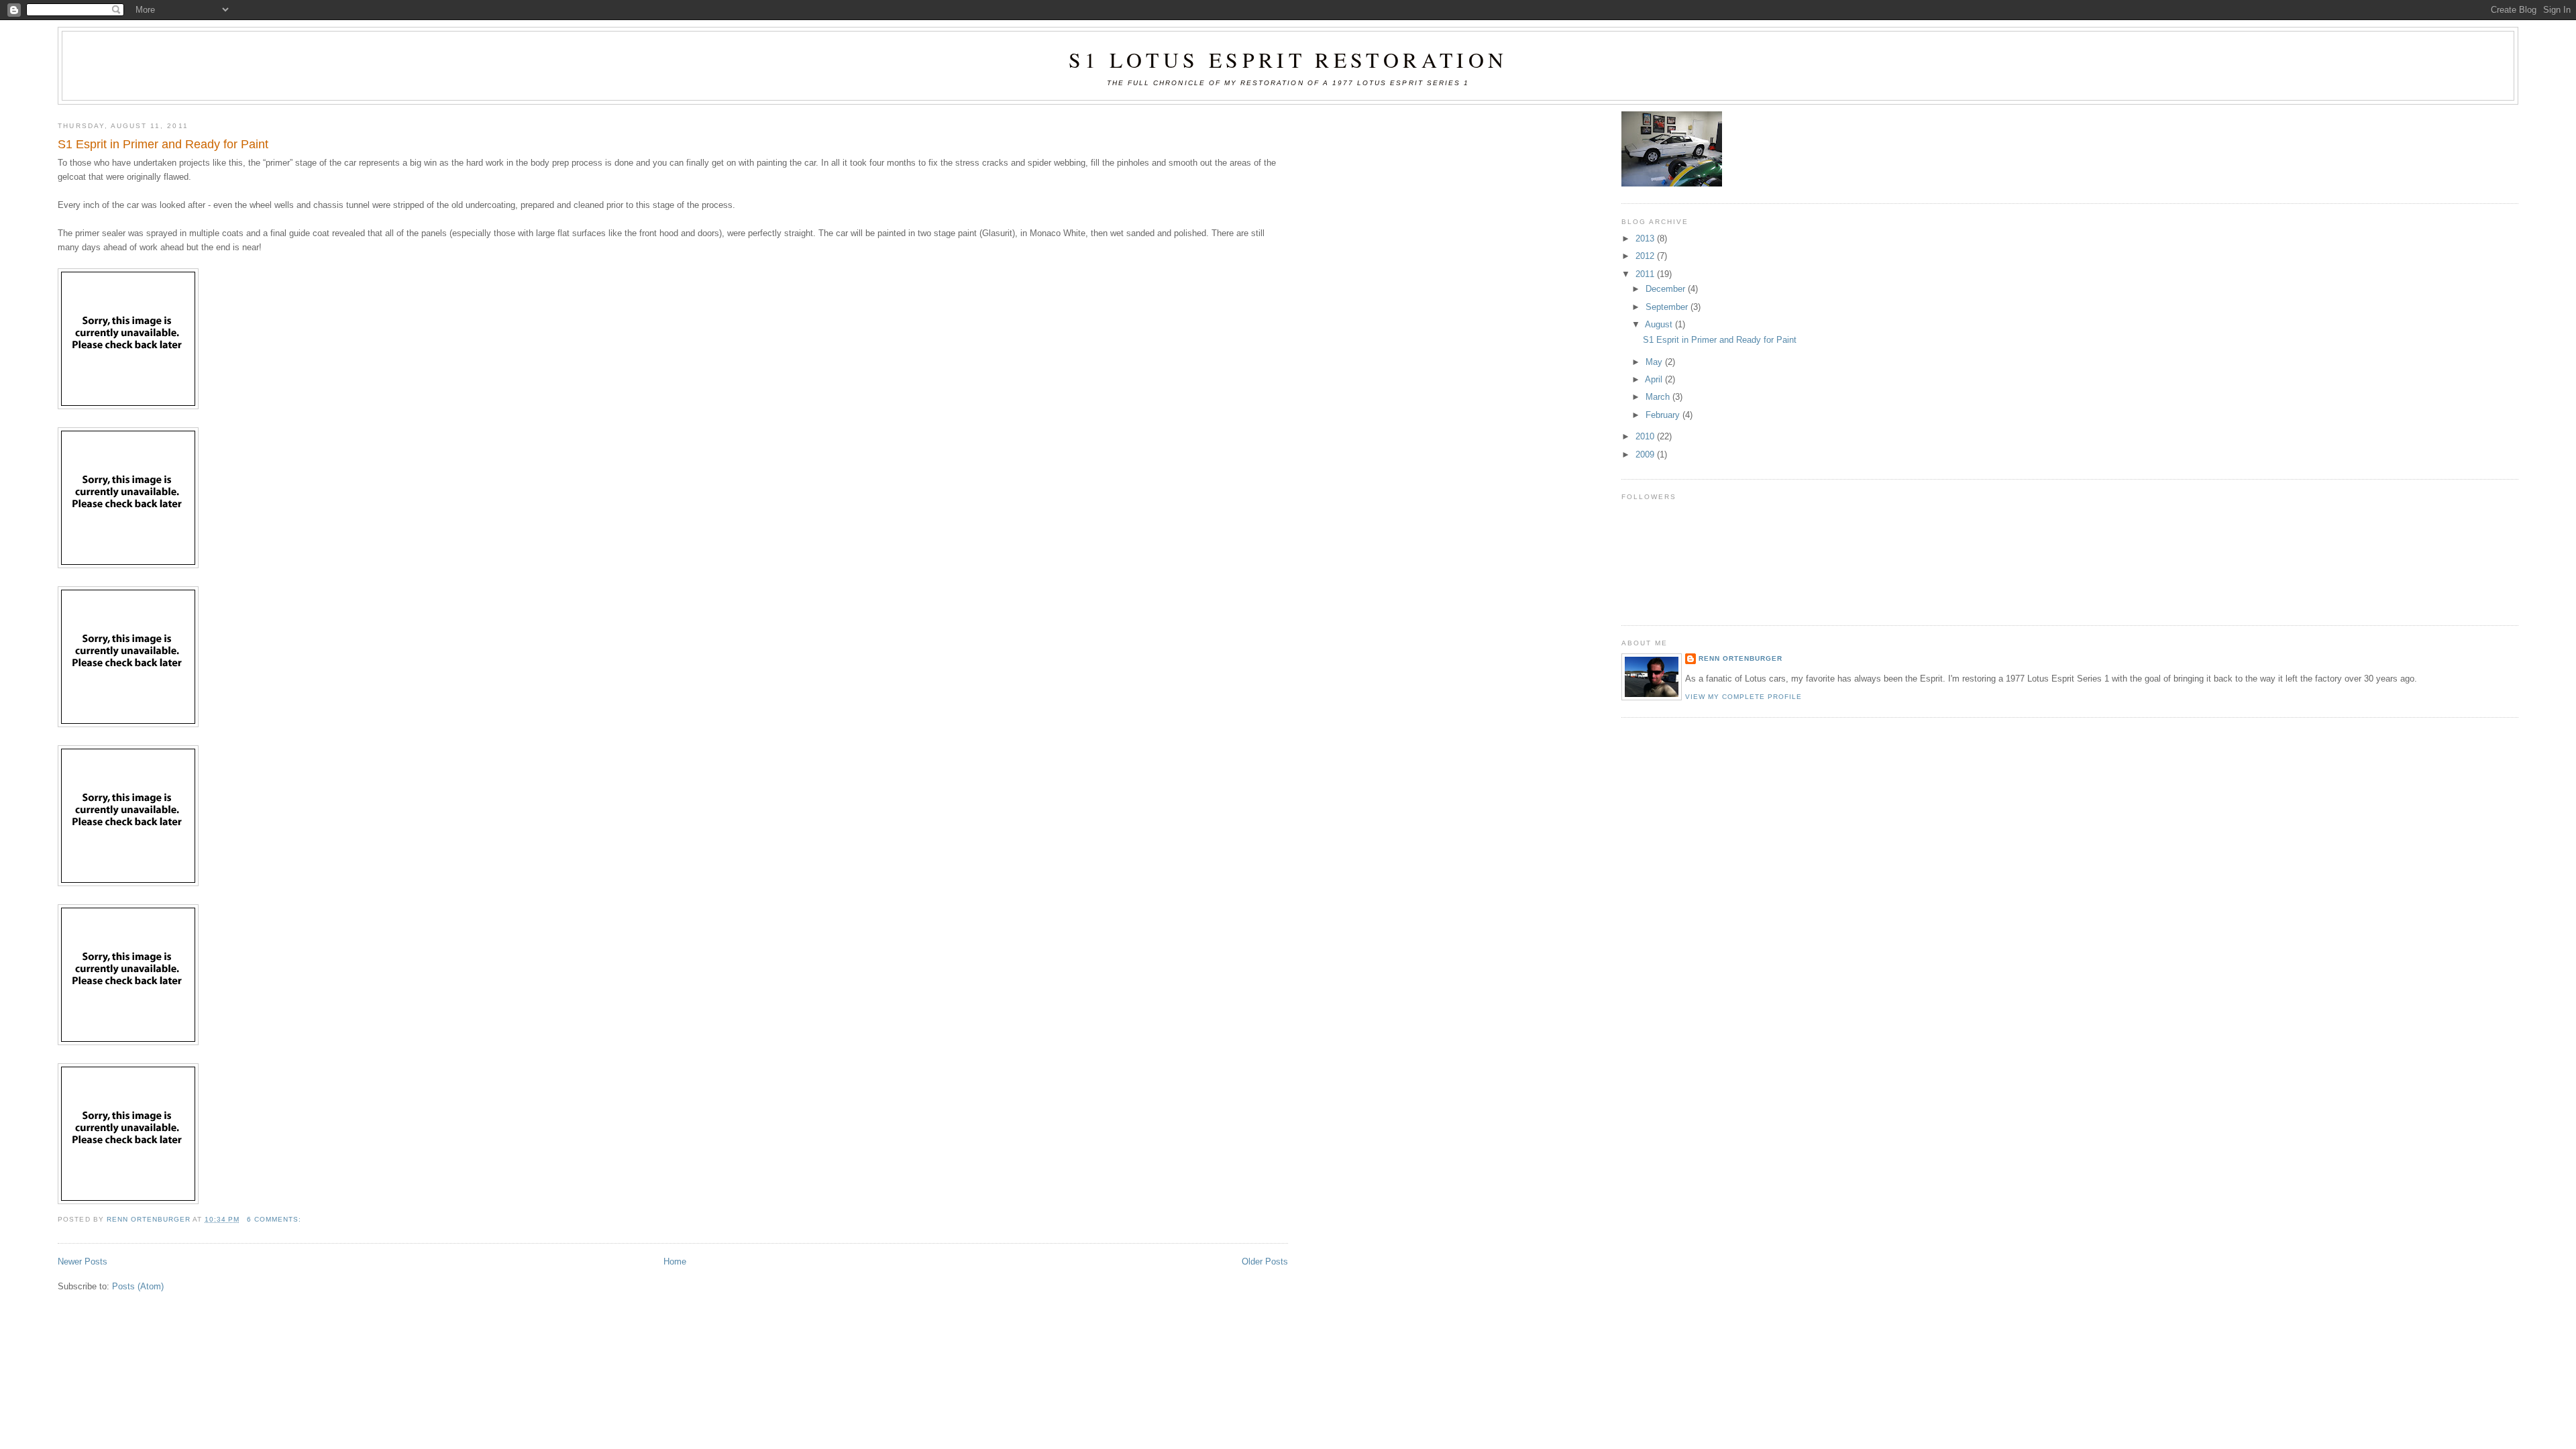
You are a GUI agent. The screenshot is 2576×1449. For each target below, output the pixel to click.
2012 (1646, 256)
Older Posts (1265, 1262)
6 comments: (275, 1219)
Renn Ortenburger (1740, 658)
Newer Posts (83, 1262)
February (1664, 415)
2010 (1646, 436)
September (1668, 307)
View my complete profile (1744, 697)
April (1655, 379)
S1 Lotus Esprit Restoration (1288, 59)
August (1660, 324)
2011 (1646, 274)
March (1659, 397)
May (1655, 362)
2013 (1646, 238)
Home (675, 1262)
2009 (1646, 454)
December (1667, 289)
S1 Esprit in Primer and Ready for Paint (163, 144)
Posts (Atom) (138, 1286)
